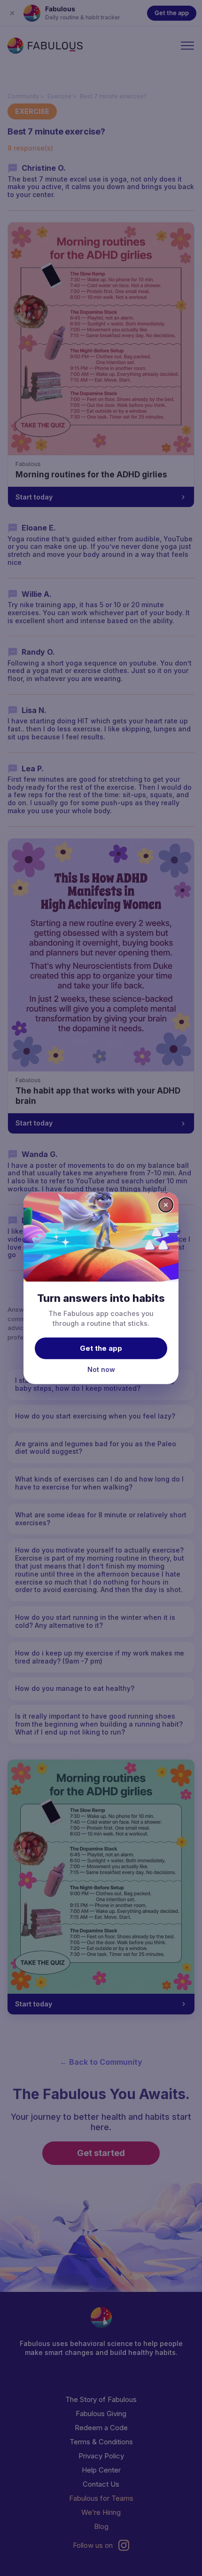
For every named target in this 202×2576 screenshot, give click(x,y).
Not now (101, 1369)
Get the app (101, 1348)
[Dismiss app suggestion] (166, 1205)
